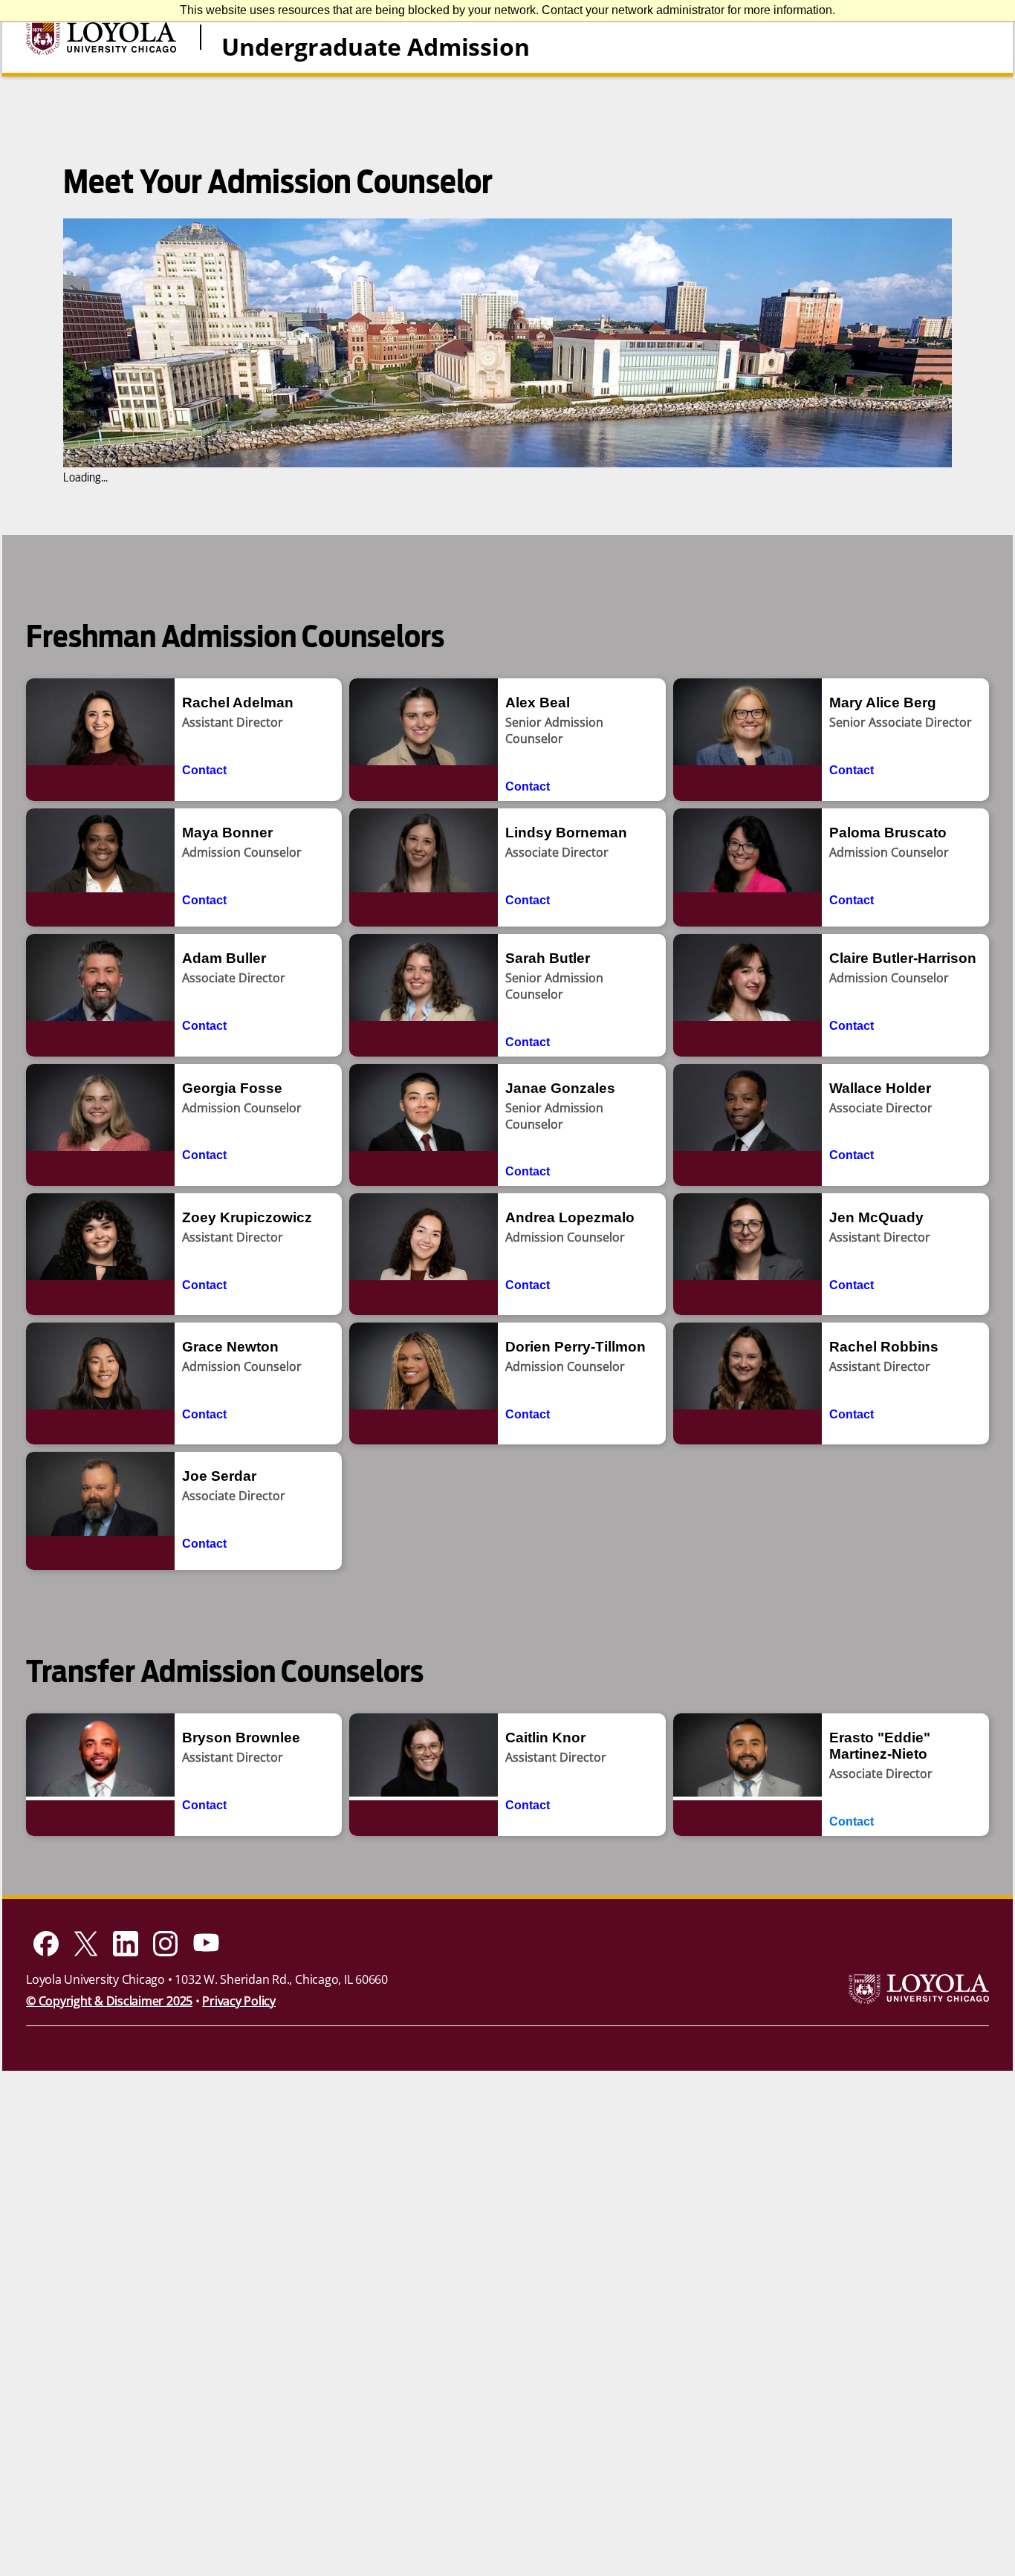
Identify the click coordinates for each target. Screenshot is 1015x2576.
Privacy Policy (239, 2001)
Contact (204, 770)
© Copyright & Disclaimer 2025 (109, 2001)
